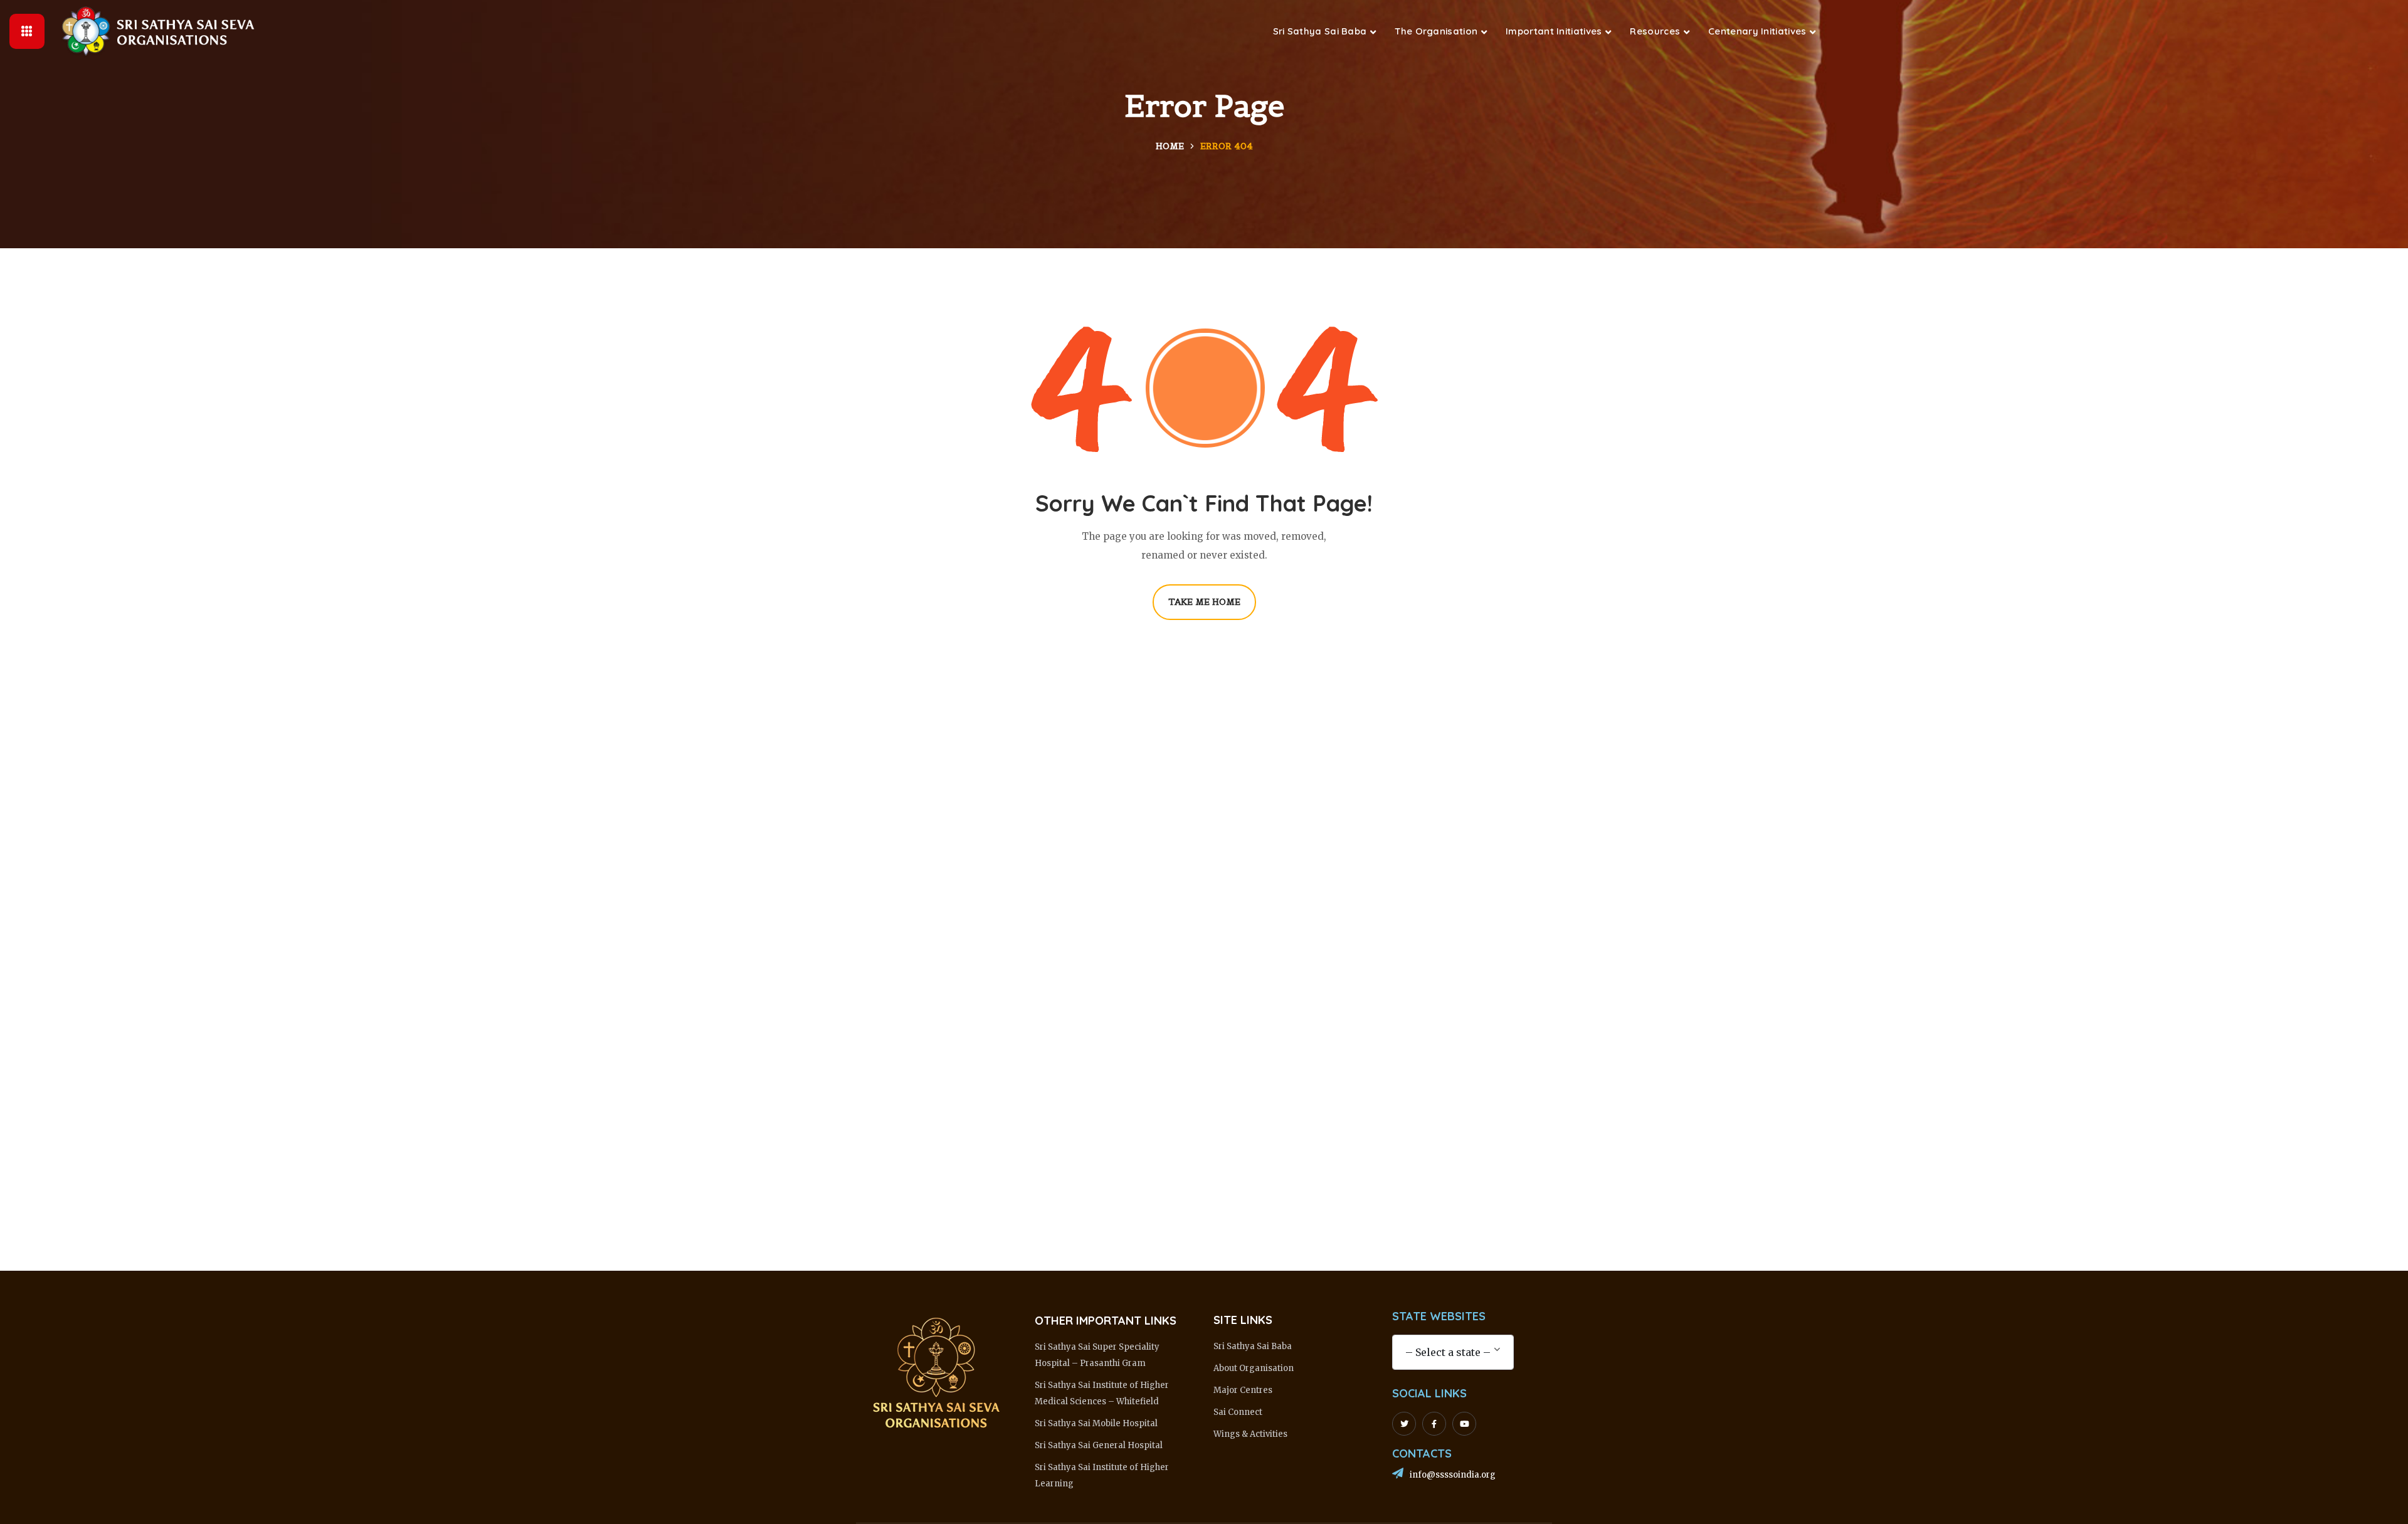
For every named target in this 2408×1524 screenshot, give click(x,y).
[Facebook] (1434, 1424)
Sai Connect (1238, 1412)
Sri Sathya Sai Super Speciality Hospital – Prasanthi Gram (1097, 1355)
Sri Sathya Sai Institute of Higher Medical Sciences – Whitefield (1102, 1393)
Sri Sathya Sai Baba (1253, 1346)
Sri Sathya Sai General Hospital (1099, 1445)
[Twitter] (1404, 1424)
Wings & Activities (1250, 1434)
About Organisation (1254, 1368)
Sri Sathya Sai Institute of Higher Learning (1102, 1475)
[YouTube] (1464, 1424)
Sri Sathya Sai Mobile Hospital (1096, 1423)
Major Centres (1243, 1390)
